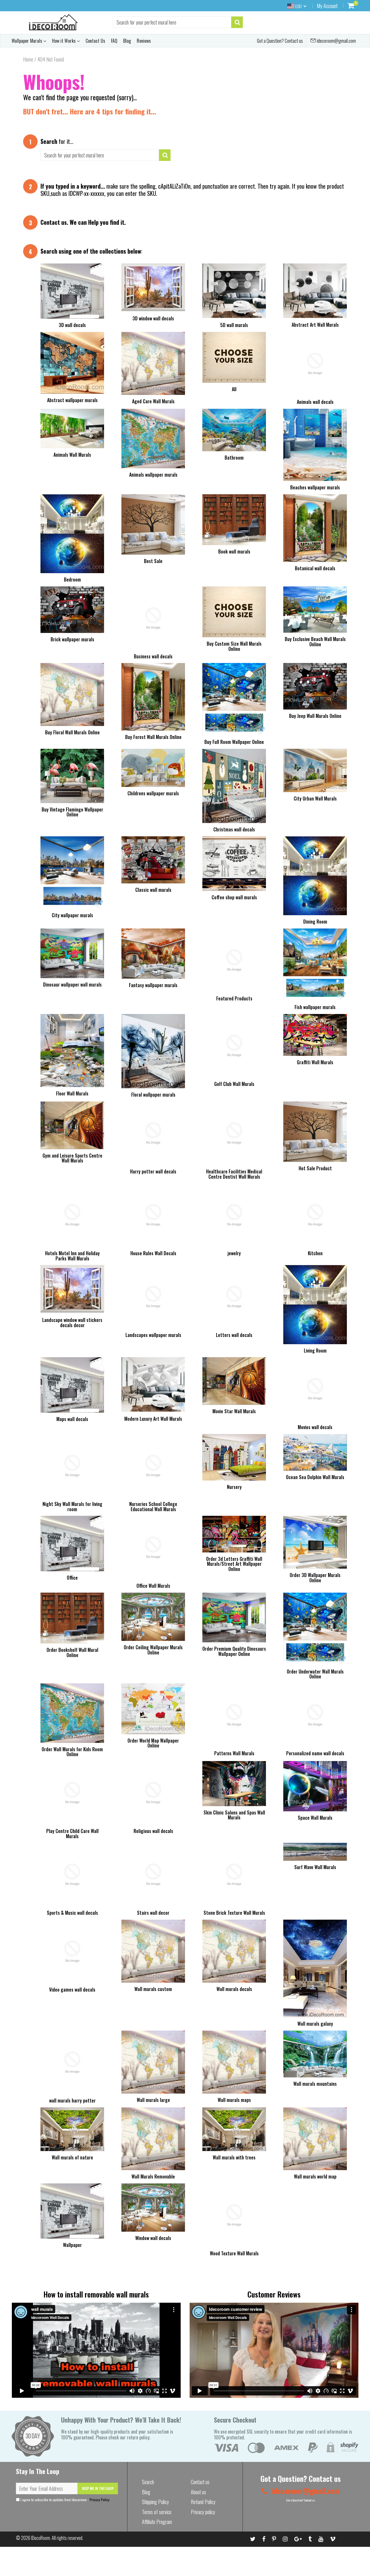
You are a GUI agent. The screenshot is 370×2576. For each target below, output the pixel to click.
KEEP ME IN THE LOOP (98, 2488)
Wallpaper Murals (27, 41)
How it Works (64, 41)
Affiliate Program (157, 2522)
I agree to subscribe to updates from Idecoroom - (65, 2500)
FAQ (114, 41)
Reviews (144, 41)
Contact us (54, 222)
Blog (127, 41)
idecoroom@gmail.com (336, 41)
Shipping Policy (155, 2502)
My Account (327, 6)
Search (148, 2482)
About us (198, 2492)
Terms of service (157, 2512)
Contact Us (95, 41)
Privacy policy (203, 2512)
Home (28, 59)
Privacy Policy (100, 2500)
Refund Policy (203, 2502)
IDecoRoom (41, 2538)
